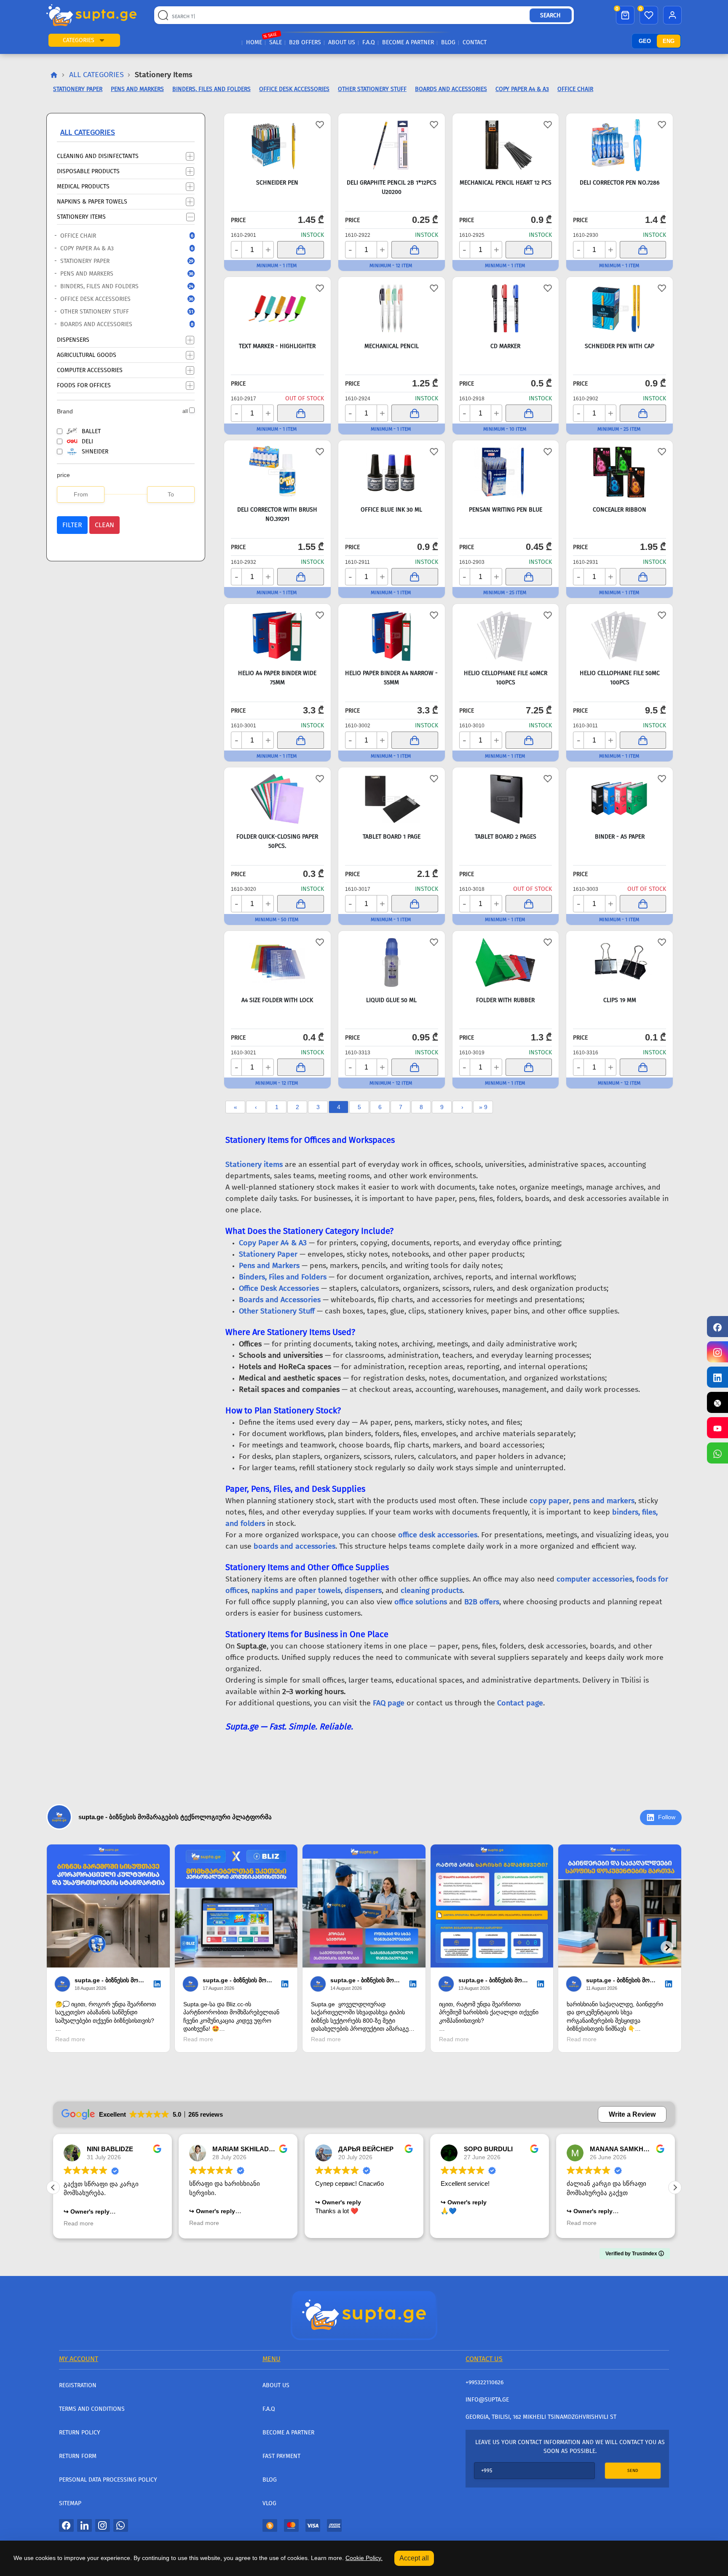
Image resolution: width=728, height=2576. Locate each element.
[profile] (672, 15)
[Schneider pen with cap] (620, 308)
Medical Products (83, 186)
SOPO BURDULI (488, 2149)
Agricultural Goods (87, 355)
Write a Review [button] (632, 2114)
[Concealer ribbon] (620, 472)
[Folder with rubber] (506, 962)
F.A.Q (369, 42)
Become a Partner (408, 42)
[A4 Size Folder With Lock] (277, 962)
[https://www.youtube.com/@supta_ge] (717, 1428)
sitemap (70, 2503)
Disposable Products (88, 171)
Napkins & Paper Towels (92, 201)
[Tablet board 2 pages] (506, 799)
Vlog (269, 2503)
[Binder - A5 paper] (620, 799)
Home (254, 42)
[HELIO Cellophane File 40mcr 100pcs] (506, 635)
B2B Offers (305, 42)
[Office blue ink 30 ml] (392, 472)
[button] (102, 40)
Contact (475, 42)
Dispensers (73, 339)
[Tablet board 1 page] (392, 799)
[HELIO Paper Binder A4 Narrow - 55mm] (392, 635)
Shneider (95, 452)
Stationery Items (81, 216)
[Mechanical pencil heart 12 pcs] (506, 145)
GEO (645, 41)
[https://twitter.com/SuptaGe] (717, 1402)
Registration (78, 2385)
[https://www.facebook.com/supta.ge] (717, 1327)
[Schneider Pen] (277, 145)
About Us (342, 42)
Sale (276, 42)
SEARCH (550, 15)
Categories (79, 40)
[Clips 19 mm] (620, 962)
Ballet (91, 431)
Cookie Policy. (364, 2558)
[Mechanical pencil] (392, 308)
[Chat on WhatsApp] (717, 1453)
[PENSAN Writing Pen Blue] (506, 472)
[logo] (91, 15)
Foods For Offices (84, 385)
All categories (96, 75)
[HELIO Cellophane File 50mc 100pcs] (620, 635)
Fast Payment (281, 2456)
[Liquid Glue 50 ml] (392, 962)
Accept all (414, 2558)
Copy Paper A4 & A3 (121, 248)
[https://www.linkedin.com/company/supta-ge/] (717, 1377)
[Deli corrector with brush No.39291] (277, 472)
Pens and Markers (121, 274)
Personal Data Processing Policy (108, 2480)
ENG (669, 41)
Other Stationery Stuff (121, 312)
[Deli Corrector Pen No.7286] (620, 145)
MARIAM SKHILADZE (245, 2149)
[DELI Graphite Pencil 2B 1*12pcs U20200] (392, 145)
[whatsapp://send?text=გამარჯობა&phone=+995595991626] (121, 2525)
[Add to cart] (300, 250)
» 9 (483, 1107)
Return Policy (80, 2433)
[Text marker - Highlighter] (277, 308)
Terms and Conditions (92, 2409)
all (185, 411)
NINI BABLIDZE (110, 2149)
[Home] (364, 2314)
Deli (87, 441)
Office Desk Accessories (121, 299)
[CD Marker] (506, 308)
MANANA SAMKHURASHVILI (634, 2149)
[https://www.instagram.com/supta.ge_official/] (717, 1352)
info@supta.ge (487, 2400)
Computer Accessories (90, 370)
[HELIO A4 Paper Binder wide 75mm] (277, 635)
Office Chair (121, 236)
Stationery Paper (121, 261)
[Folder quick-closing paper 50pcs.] (277, 799)
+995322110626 (484, 2382)
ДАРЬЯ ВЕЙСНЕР (366, 2149)
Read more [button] (79, 2223)
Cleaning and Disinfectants (98, 156)
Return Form (78, 2456)
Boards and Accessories (121, 324)
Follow (667, 1817)
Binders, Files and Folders (121, 286)
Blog (448, 42)
